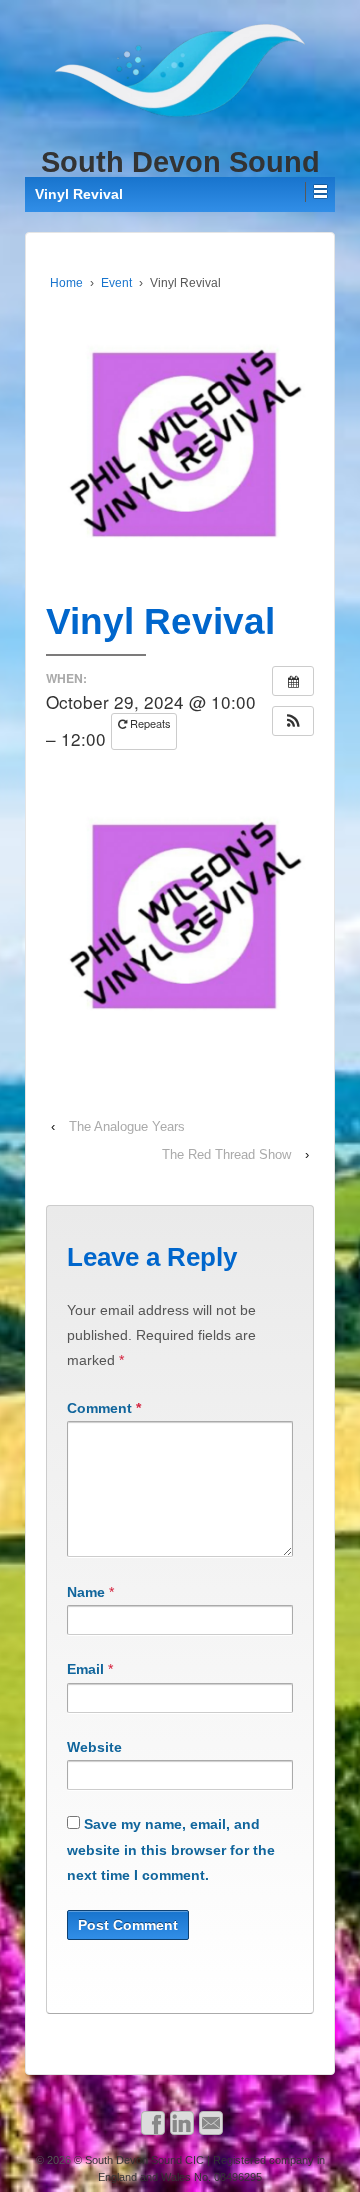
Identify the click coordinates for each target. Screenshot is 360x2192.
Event (116, 283)
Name (86, 1592)
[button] (293, 721)
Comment (104, 1408)
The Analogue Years (127, 1126)
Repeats (149, 723)
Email (85, 1669)
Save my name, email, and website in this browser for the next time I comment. (171, 1849)
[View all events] (293, 681)
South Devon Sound (180, 162)
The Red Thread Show (226, 1154)
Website (94, 1747)
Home (66, 283)
